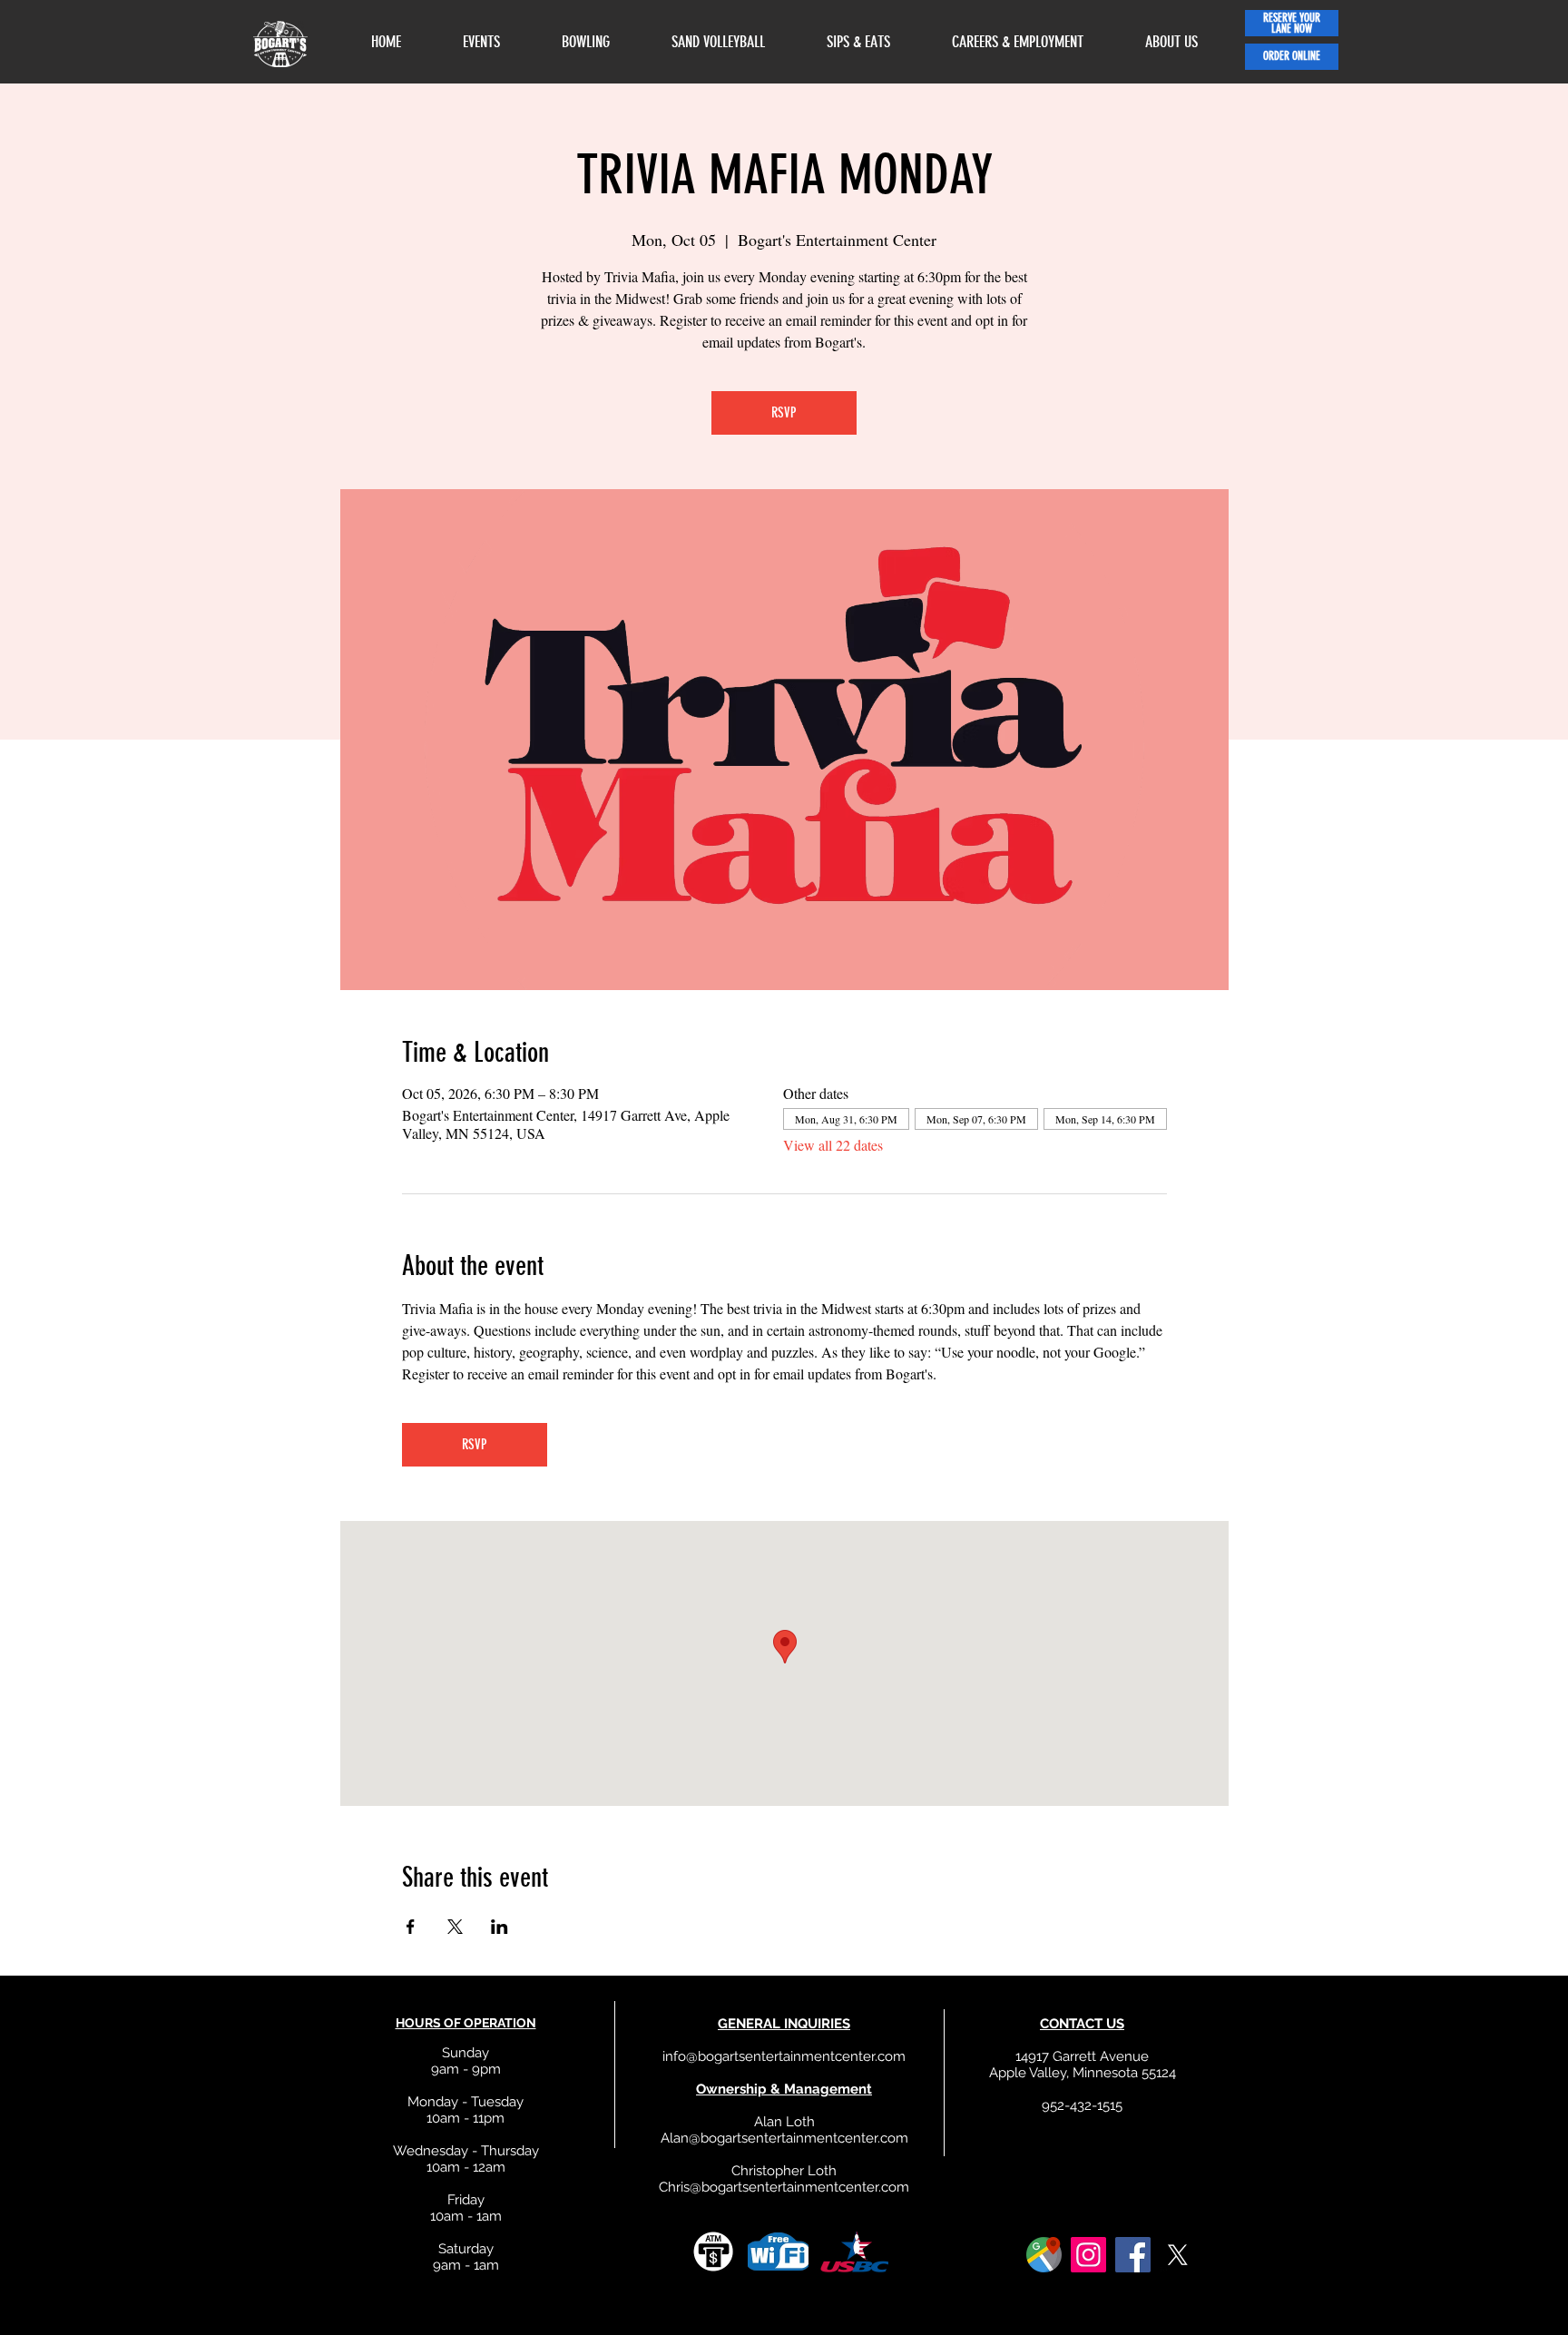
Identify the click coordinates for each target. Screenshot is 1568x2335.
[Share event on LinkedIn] (500, 1927)
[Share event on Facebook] (411, 1927)
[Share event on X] (455, 1927)
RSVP (784, 412)
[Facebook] (1133, 2255)
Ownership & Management (784, 2089)
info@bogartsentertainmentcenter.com (784, 2056)
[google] (1044, 2255)
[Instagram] (1088, 2255)
